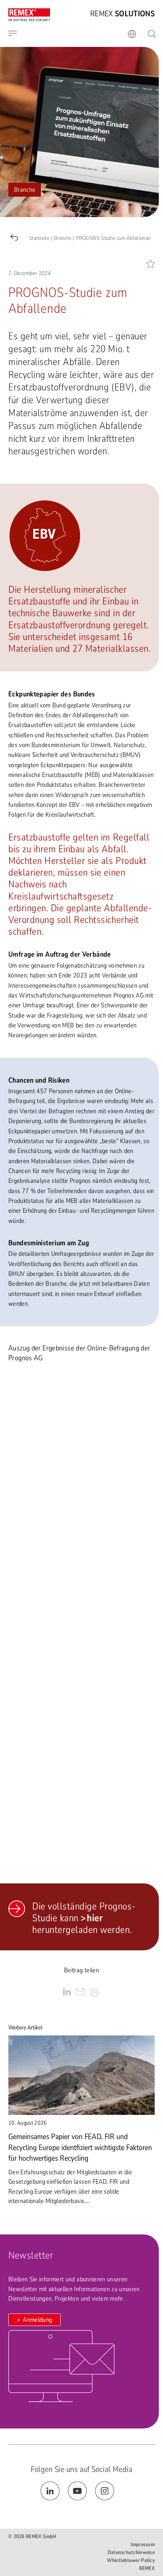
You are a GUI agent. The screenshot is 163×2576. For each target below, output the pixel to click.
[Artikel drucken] (95, 1993)
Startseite (39, 238)
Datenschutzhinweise (131, 2552)
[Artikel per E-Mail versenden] (80, 1993)
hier (95, 1918)
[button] (68, 33)
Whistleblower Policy (131, 2560)
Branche (25, 190)
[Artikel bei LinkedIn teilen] (67, 1993)
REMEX (147, 2568)
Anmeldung (37, 2320)
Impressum (143, 2544)
